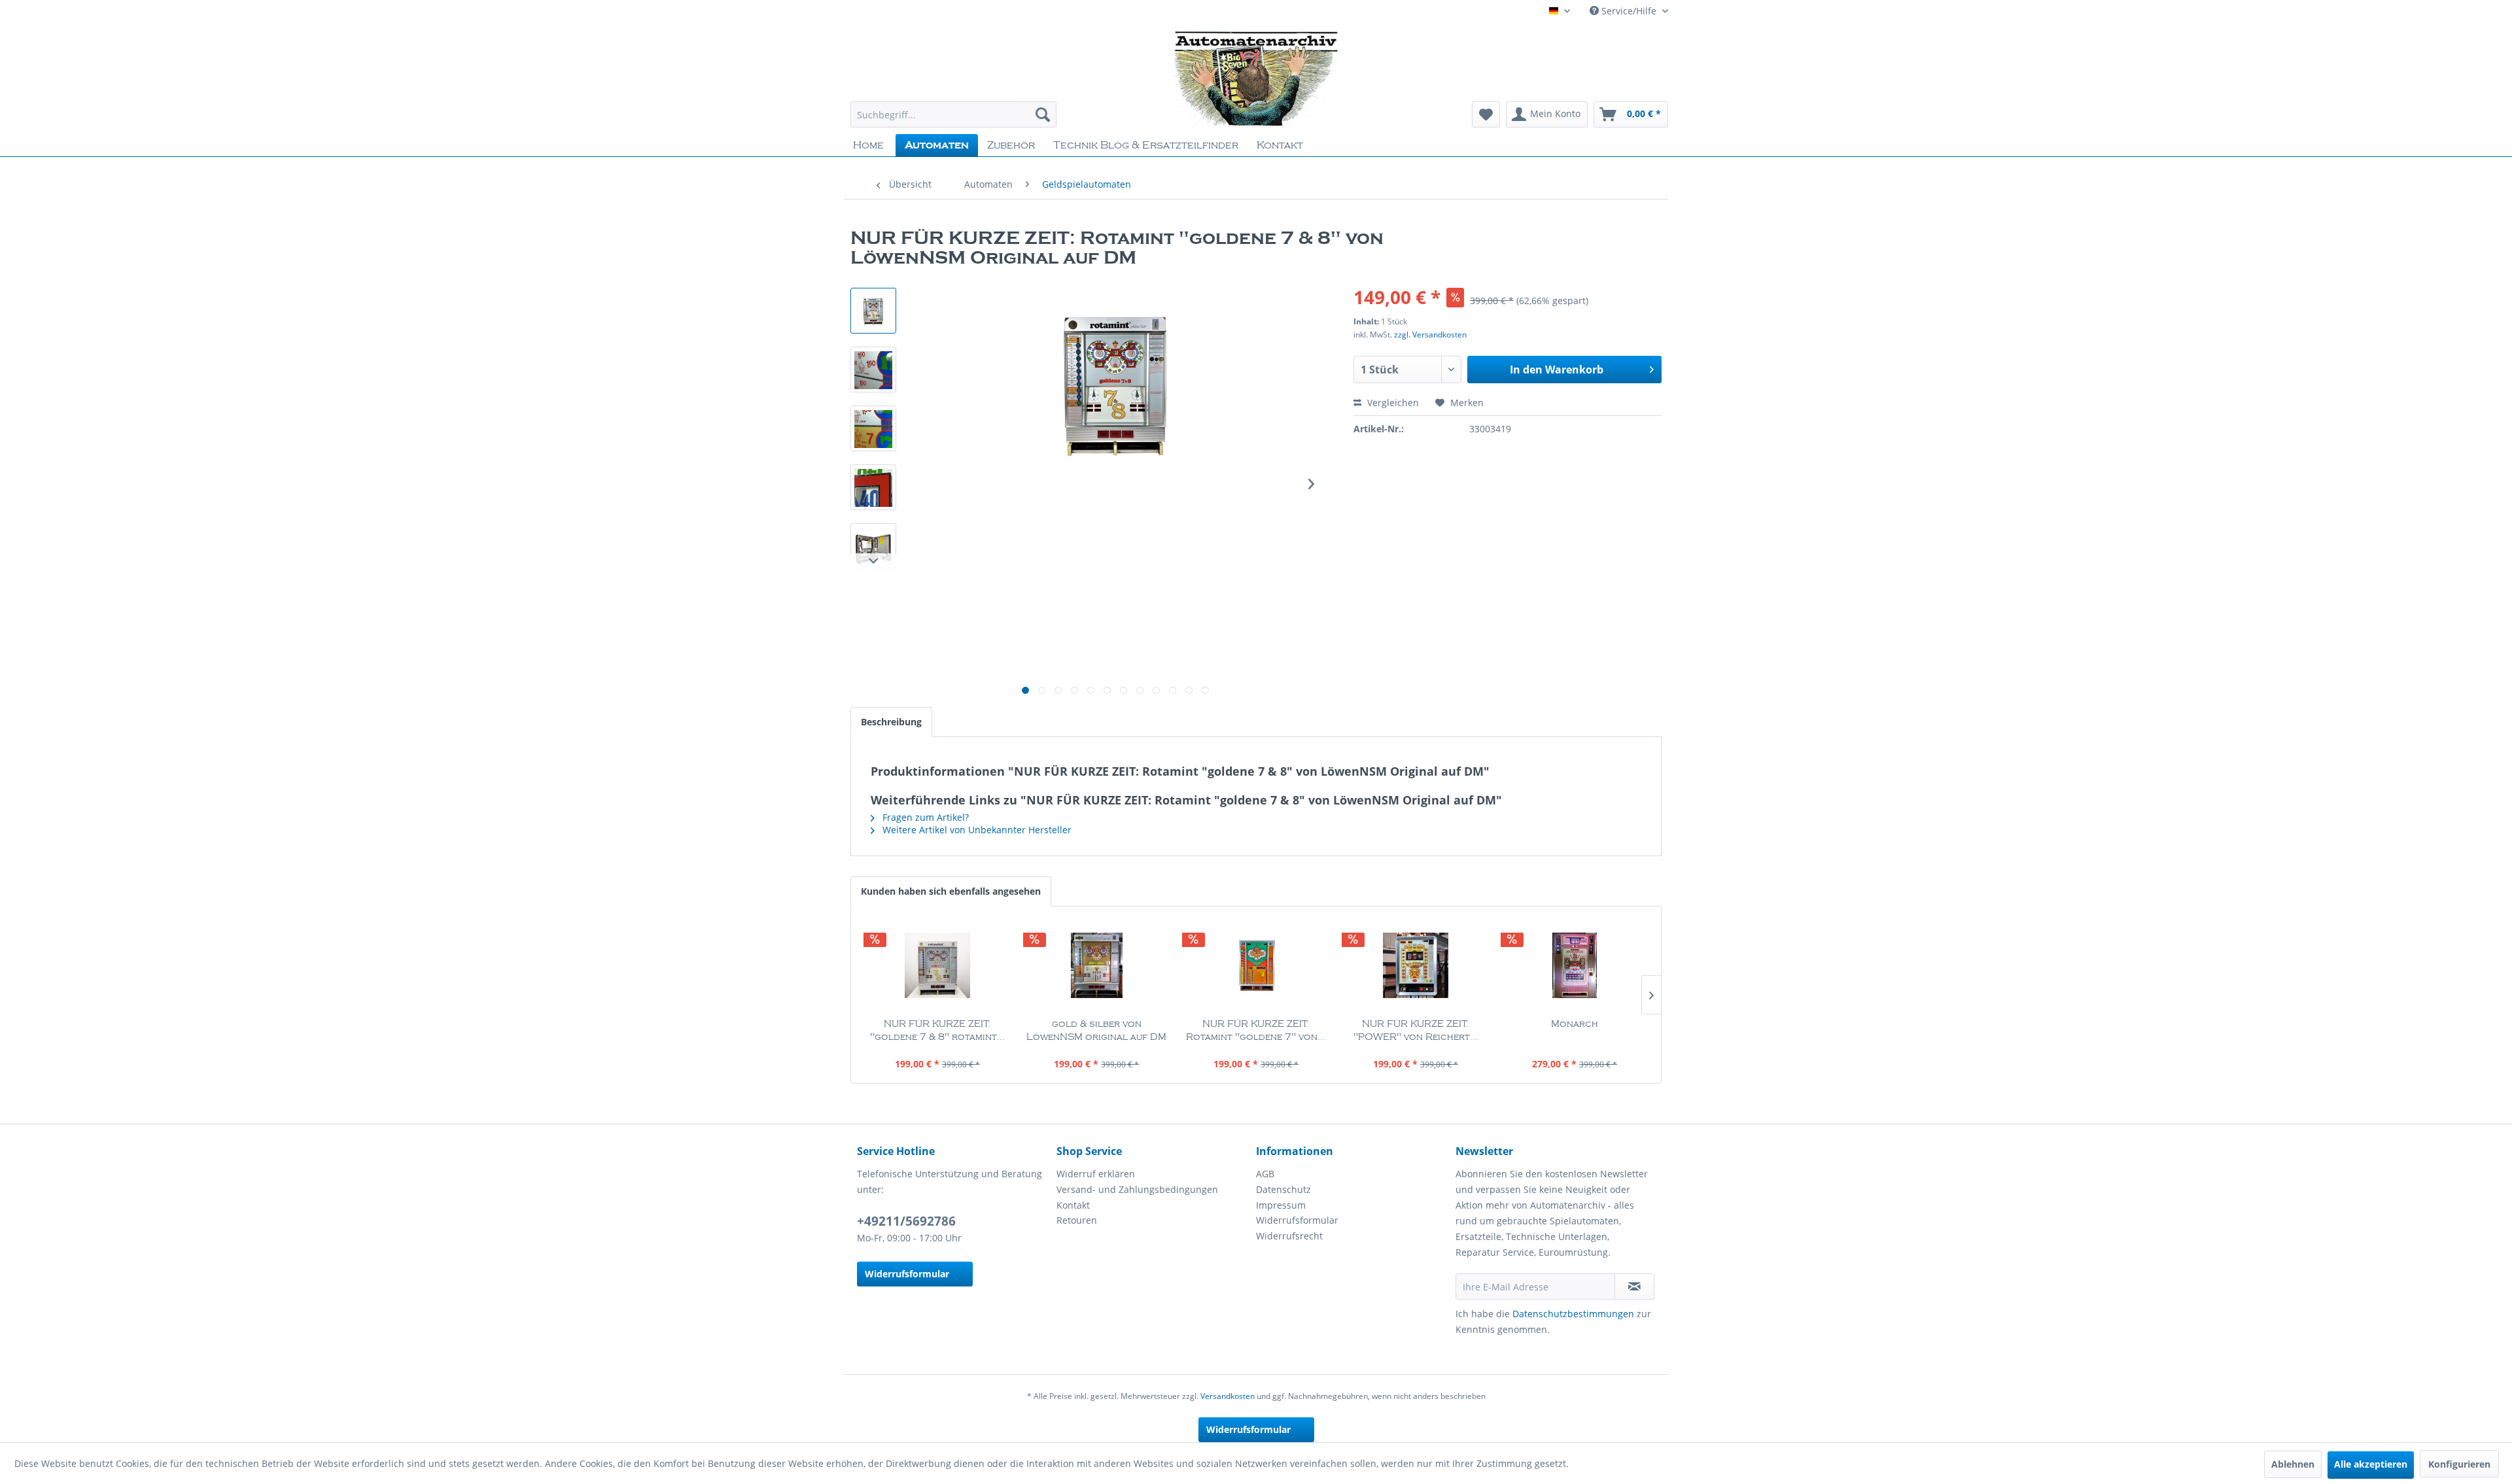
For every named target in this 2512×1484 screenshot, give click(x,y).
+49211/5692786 (906, 1221)
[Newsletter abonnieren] (1634, 1286)
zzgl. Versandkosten (1430, 335)
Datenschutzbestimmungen (1573, 1314)
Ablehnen (2293, 1464)
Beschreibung (891, 722)
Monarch (1575, 1024)
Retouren (1077, 1220)
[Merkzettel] (1486, 114)
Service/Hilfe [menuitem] (1629, 11)
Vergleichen (1392, 403)
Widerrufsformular (907, 1274)
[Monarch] (1575, 965)
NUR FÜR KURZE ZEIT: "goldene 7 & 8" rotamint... (937, 1031)
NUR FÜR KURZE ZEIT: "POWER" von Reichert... (1416, 1031)
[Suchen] (1043, 114)
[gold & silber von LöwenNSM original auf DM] (1097, 965)
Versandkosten (1228, 1396)
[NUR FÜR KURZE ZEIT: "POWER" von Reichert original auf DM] (1416, 965)
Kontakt (1073, 1205)
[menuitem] (953, 114)
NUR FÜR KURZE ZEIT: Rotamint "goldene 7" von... (1256, 1031)
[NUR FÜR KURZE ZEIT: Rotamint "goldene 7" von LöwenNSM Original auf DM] (1256, 965)
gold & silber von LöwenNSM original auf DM (1096, 1031)
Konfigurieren (2459, 1464)
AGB (1265, 1174)
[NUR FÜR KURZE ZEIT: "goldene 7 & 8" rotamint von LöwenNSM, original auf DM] (937, 965)
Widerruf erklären (1096, 1174)
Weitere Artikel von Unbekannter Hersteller (976, 830)
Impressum (1281, 1205)
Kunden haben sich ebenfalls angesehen (951, 891)
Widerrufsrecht (1289, 1236)
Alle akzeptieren (2371, 1464)
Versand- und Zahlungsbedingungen (1137, 1189)
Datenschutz (1283, 1189)
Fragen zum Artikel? (924, 817)
